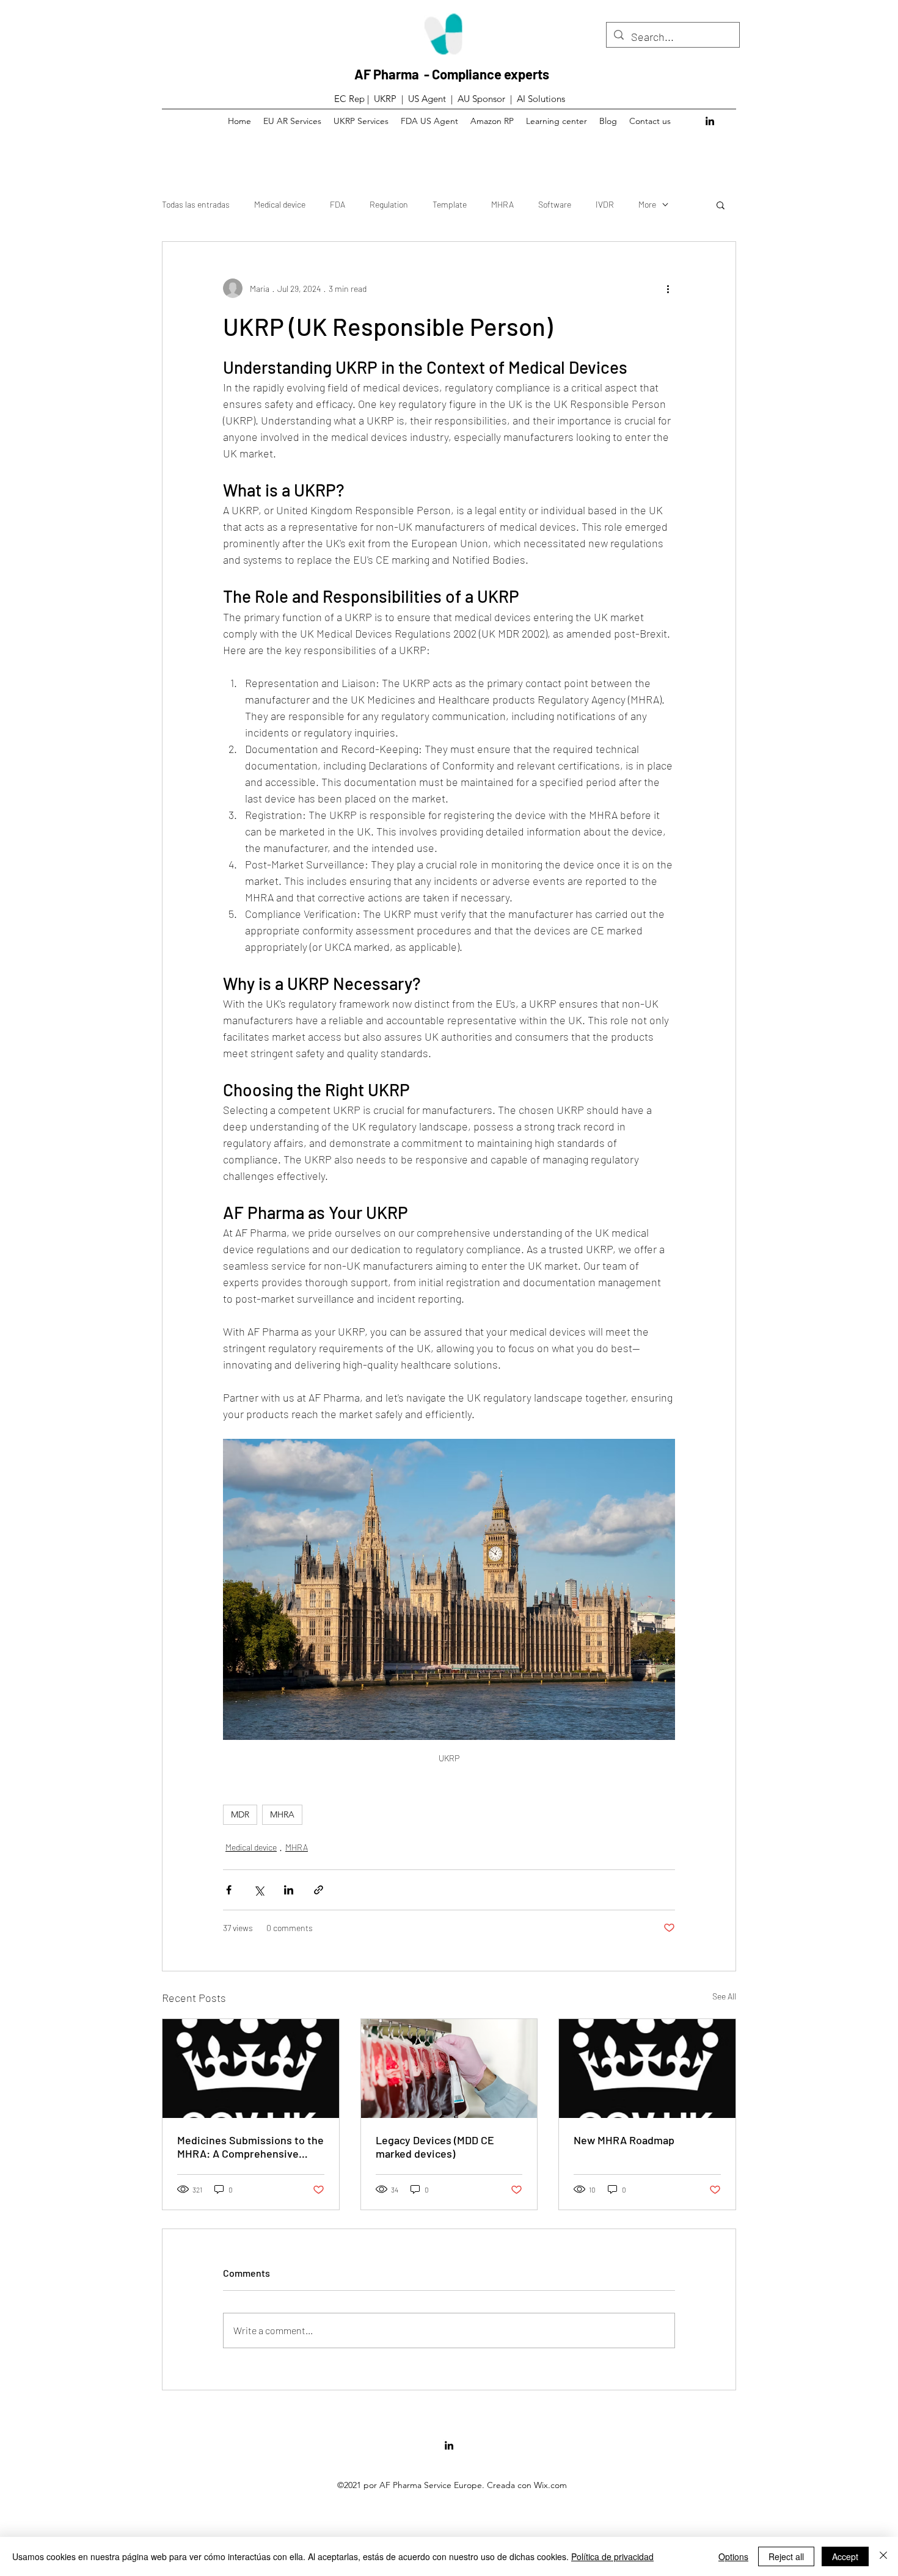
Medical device (280, 204)
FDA (338, 204)
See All (724, 1996)
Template (450, 204)
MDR (240, 1814)
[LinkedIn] (710, 121)
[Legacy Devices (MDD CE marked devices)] (449, 2068)
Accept (845, 2556)
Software (555, 204)
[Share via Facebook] (229, 1890)
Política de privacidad (612, 2556)
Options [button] (733, 2556)
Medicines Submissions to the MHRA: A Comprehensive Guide (250, 2147)
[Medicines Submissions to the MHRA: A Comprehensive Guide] (251, 2068)
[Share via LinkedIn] (289, 1890)
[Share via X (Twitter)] (259, 1890)
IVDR (605, 204)
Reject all (786, 2556)
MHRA (502, 204)
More (647, 204)
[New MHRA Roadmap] (647, 2068)
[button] (721, 205)
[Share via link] (319, 1890)
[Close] (883, 2556)
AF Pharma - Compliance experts (452, 74)
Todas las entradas (196, 204)
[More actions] (668, 288)
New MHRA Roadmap (624, 2140)
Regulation (389, 204)
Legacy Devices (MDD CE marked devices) (435, 2147)
